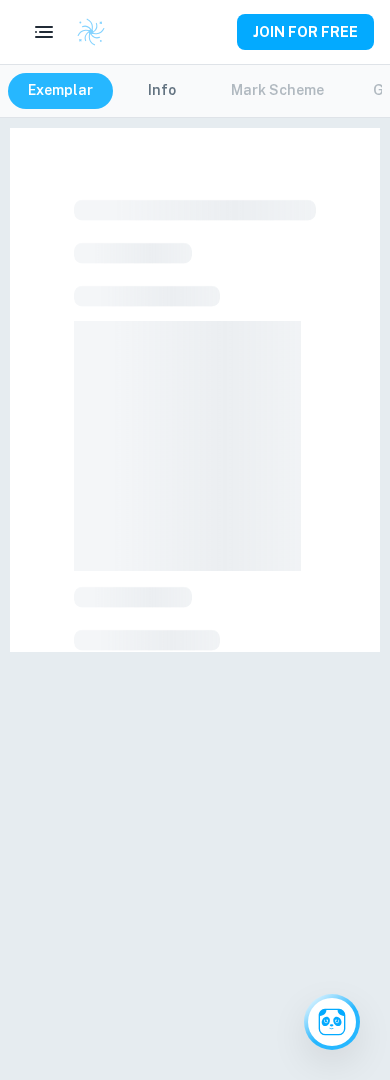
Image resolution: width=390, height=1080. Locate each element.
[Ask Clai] (332, 1022)
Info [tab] (162, 90)
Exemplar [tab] (60, 90)
